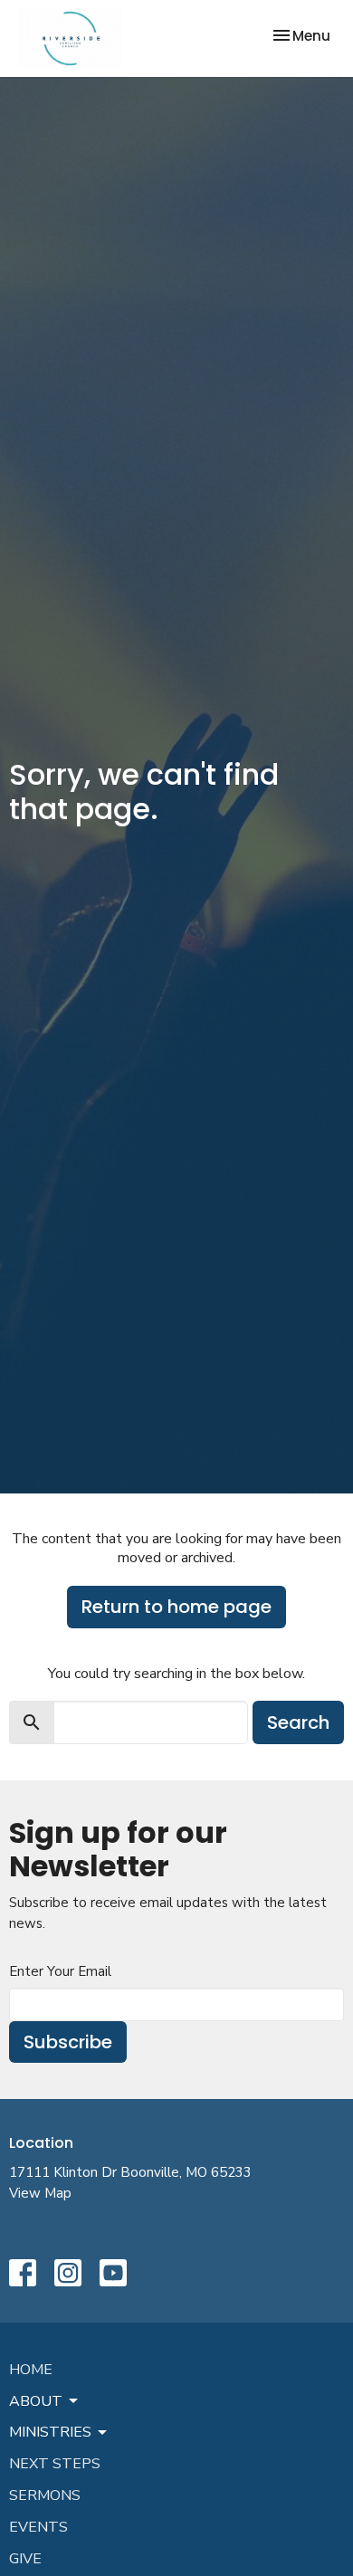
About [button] (36, 2401)
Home (31, 2370)
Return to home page (176, 1607)
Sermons (45, 2495)
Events (38, 2527)
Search (298, 1722)
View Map (40, 2193)
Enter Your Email (60, 1971)
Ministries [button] (50, 2432)
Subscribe (68, 2042)
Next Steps (55, 2464)
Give (25, 2559)
